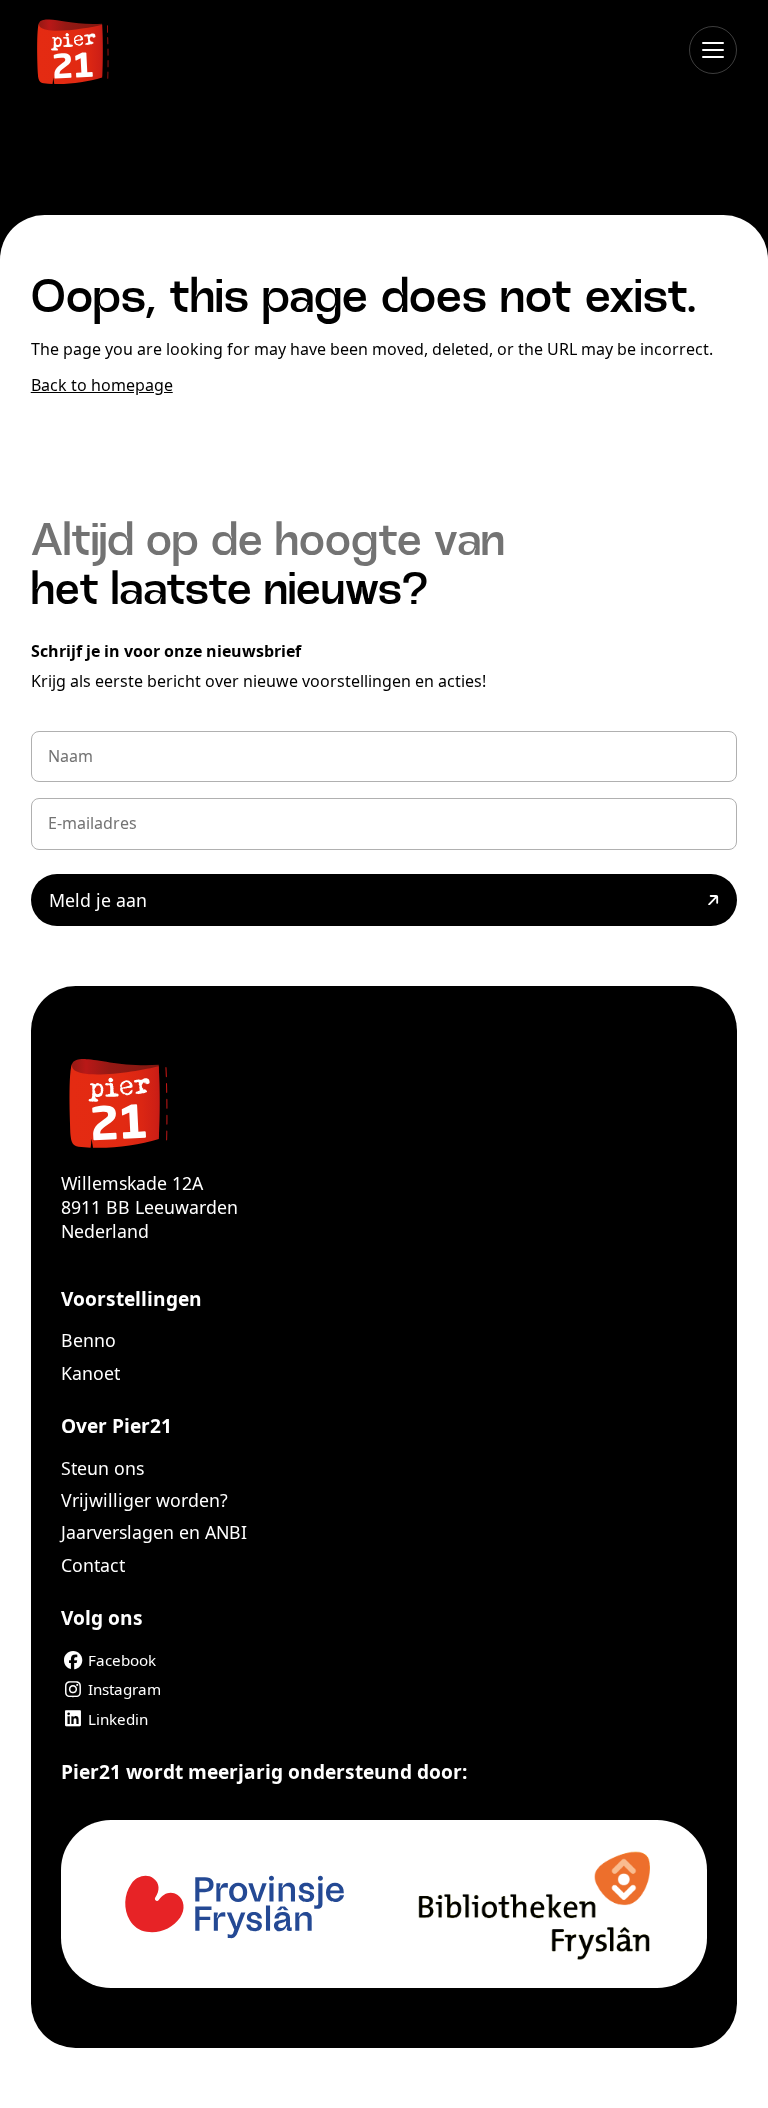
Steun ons (102, 1468)
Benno (88, 1340)
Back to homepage (102, 385)
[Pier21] (383, 1101)
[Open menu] (713, 50)
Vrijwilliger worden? (144, 1500)
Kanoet (90, 1373)
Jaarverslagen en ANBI (154, 1532)
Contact (93, 1565)
